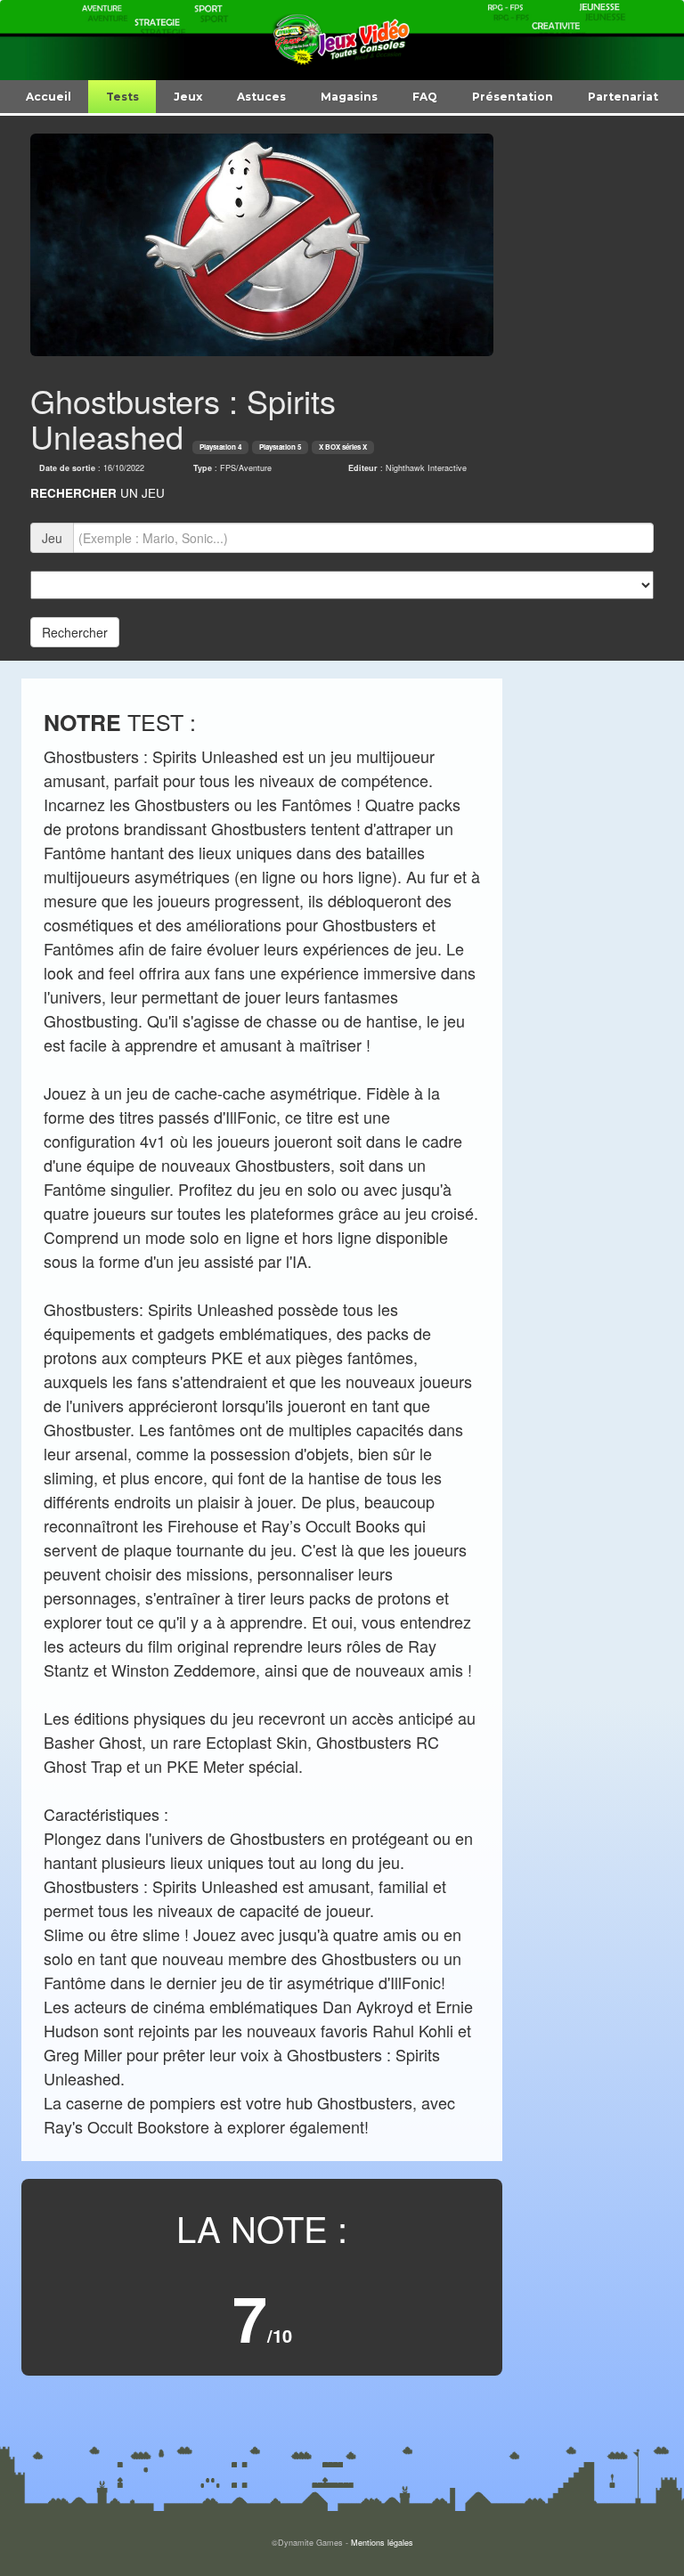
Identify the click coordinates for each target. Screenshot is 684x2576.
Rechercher (75, 632)
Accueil (49, 97)
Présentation (513, 97)
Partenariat (623, 97)
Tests (122, 97)
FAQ (425, 97)
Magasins (349, 97)
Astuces (261, 97)
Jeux (188, 97)
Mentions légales (382, 2543)
